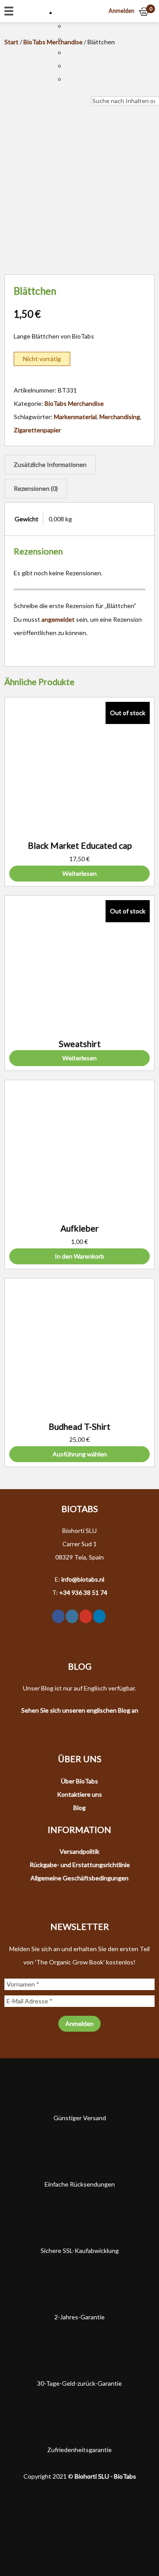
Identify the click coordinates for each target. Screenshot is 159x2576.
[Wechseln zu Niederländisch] (70, 26)
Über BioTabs (79, 1781)
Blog (79, 1808)
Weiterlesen (79, 873)
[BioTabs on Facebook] (58, 1616)
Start (11, 42)
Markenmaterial (75, 417)
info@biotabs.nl (83, 1579)
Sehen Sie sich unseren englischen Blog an (80, 1710)
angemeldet (58, 619)
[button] (65, 13)
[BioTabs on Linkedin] (99, 1616)
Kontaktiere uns (79, 1794)
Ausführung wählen (80, 1454)
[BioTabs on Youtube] (86, 1616)
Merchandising (120, 417)
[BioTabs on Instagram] (72, 1616)
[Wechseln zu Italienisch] (70, 66)
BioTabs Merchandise (74, 403)
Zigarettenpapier (37, 430)
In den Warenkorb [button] (79, 1256)
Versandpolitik (79, 1851)
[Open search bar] (95, 90)
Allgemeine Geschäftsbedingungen (79, 1878)
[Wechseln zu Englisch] (70, 39)
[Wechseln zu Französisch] (70, 52)
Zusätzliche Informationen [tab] (50, 464)
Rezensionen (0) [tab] (36, 488)
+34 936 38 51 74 (83, 1592)
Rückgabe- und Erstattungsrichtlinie (80, 1865)
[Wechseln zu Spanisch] (70, 79)
